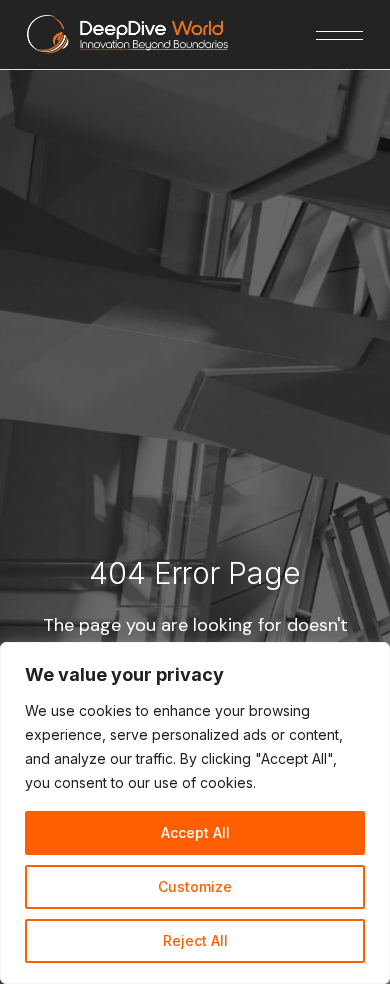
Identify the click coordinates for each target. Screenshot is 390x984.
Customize (195, 886)
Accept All (195, 832)
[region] (195, 813)
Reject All (195, 940)
